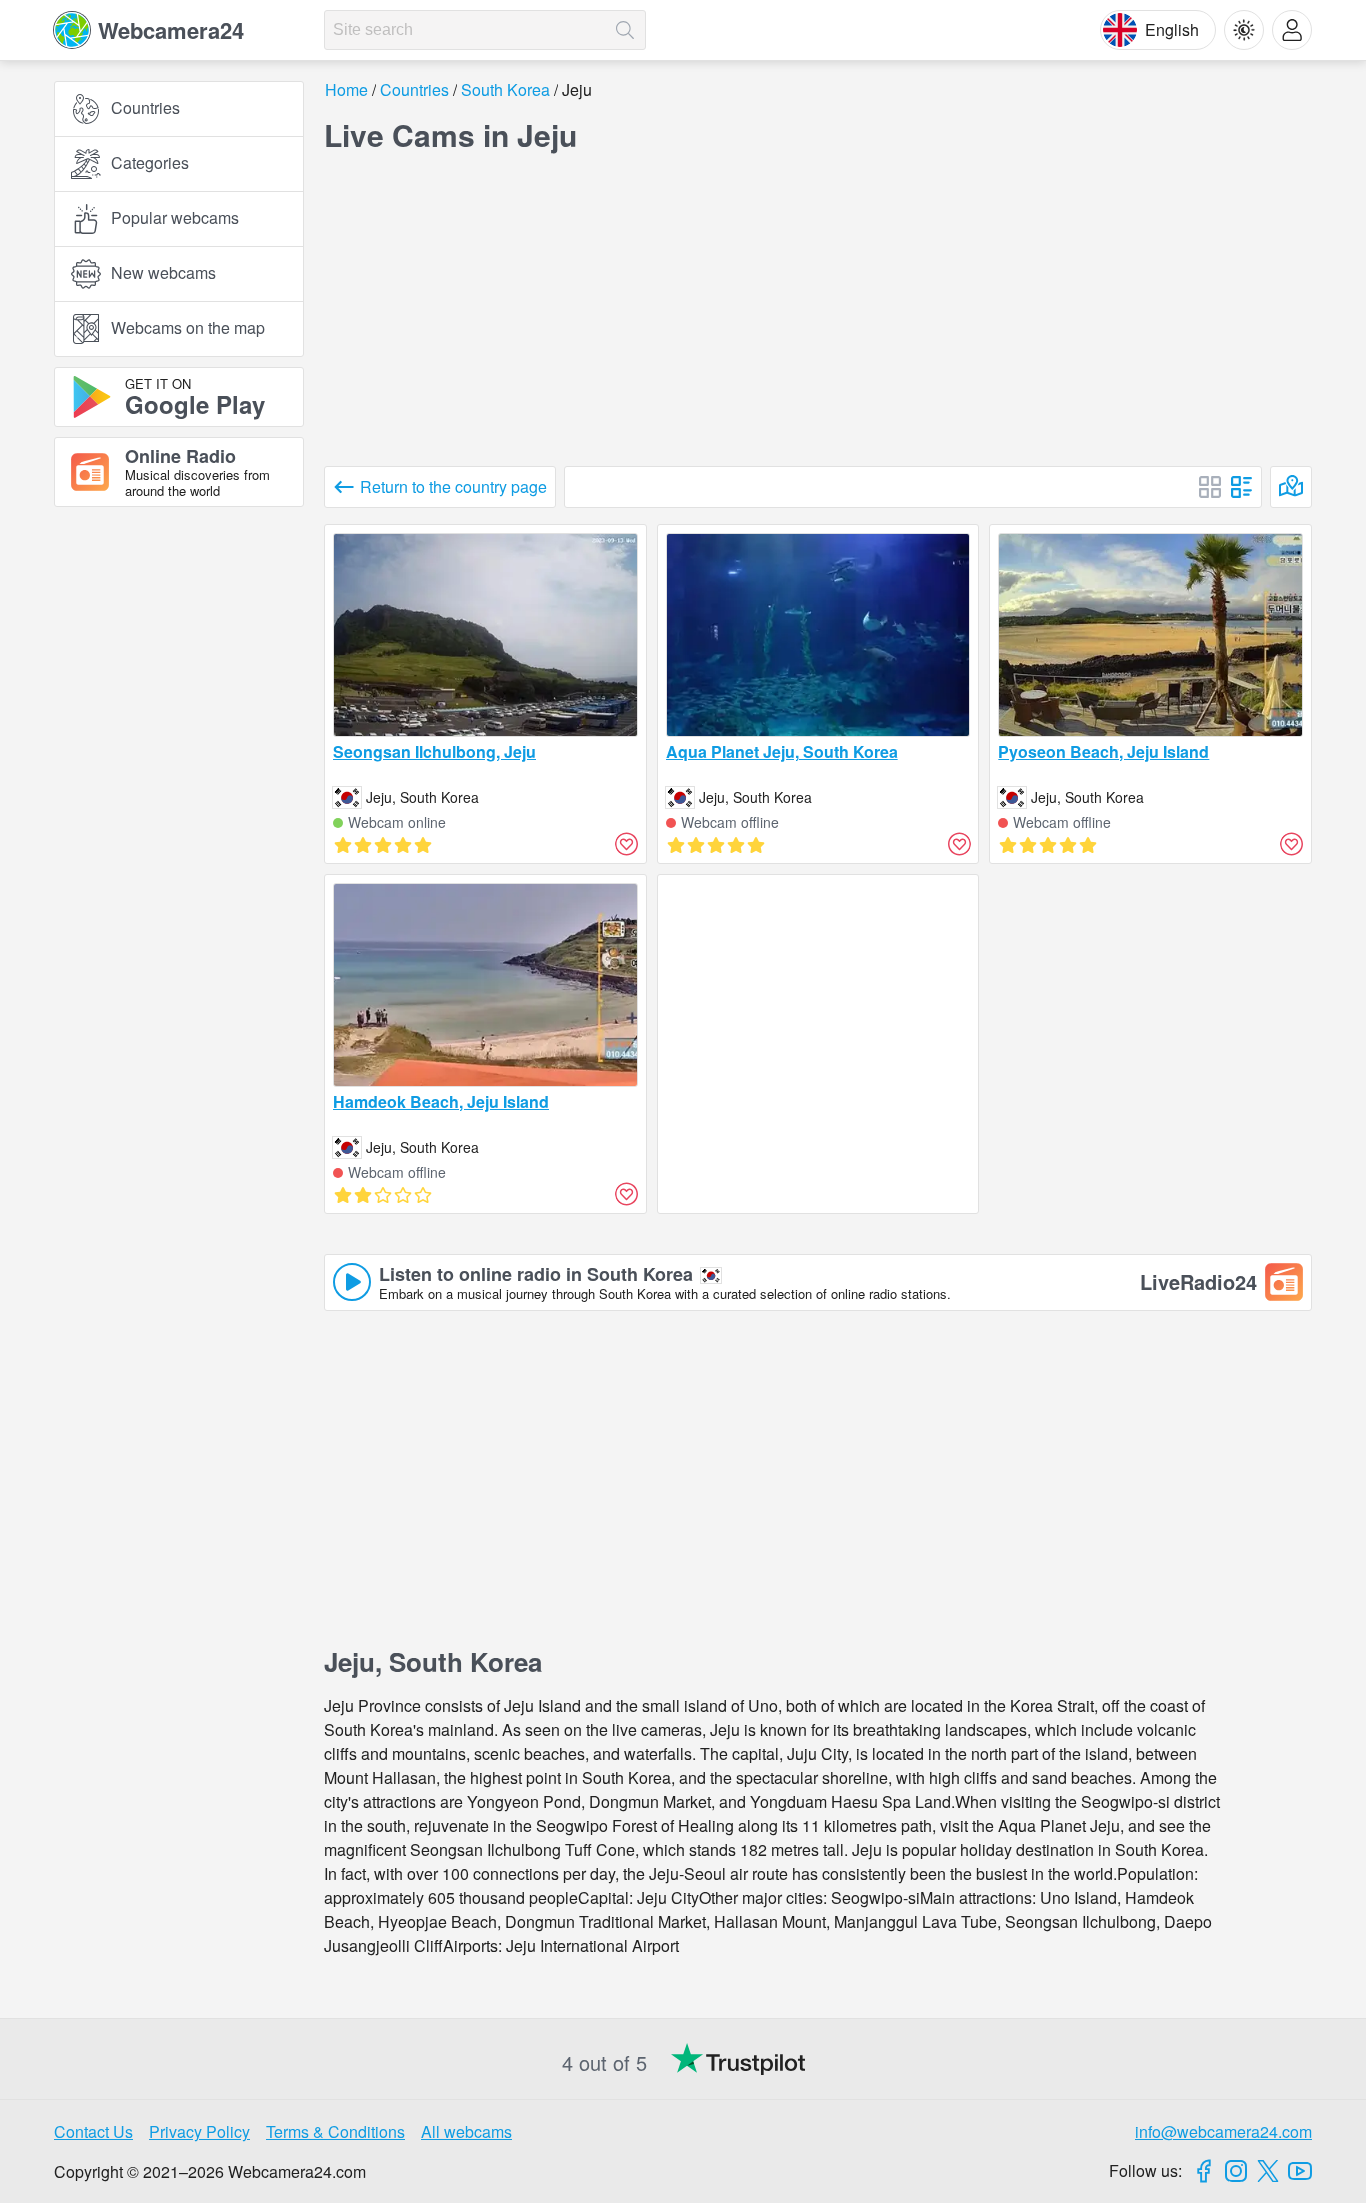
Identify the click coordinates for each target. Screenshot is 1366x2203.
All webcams (466, 2131)
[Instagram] (1236, 2171)
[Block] (1210, 487)
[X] (1268, 2171)
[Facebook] (1204, 2171)
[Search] (625, 30)
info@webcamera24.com (1223, 2131)
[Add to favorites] (627, 844)
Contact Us (93, 2131)
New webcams (163, 273)
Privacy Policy (199, 2131)
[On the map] (1291, 487)
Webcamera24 (171, 30)
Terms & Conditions (335, 2131)
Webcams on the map (188, 328)
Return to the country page (453, 486)
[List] (1242, 487)
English (1172, 29)
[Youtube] (1300, 2171)
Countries (145, 108)
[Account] (1292, 30)
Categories (150, 163)
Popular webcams (175, 218)
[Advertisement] (179, 743)
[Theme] (1244, 30)
